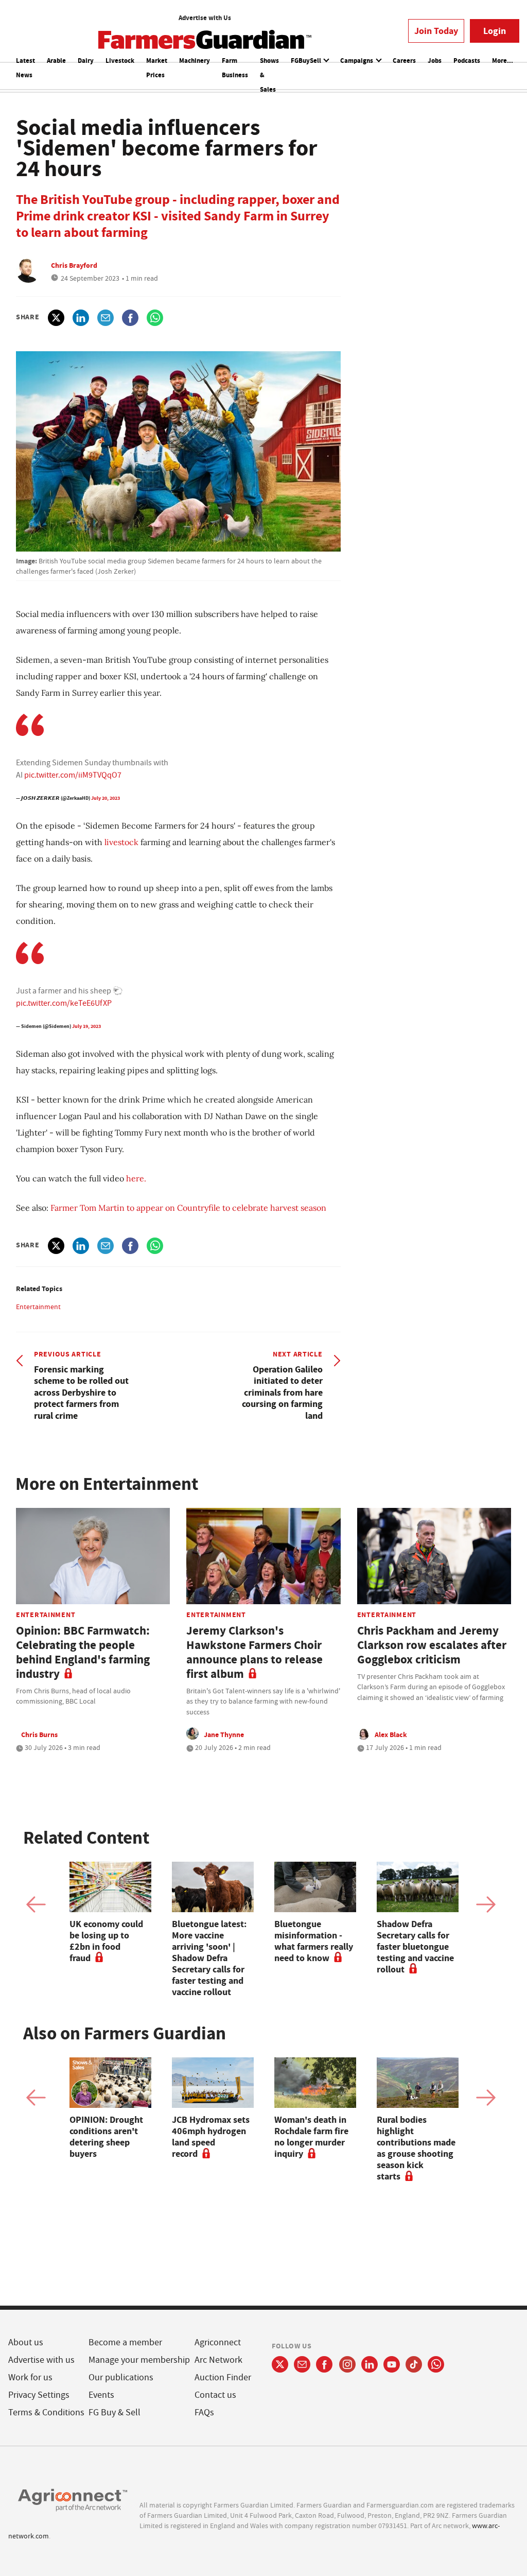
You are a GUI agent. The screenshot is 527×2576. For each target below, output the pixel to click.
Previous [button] (36, 1904)
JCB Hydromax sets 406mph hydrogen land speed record (211, 2137)
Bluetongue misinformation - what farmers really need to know (314, 1941)
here (135, 1178)
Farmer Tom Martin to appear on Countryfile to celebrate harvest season (188, 1208)
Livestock (120, 61)
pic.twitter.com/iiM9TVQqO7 (73, 775)
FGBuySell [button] (307, 61)
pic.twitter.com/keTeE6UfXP (64, 1003)
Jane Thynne (224, 1734)
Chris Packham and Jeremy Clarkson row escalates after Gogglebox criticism (432, 1645)
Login (495, 31)
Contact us (215, 2395)
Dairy (86, 61)
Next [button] (486, 1904)
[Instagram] (347, 2364)
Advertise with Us (205, 18)
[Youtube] (392, 2364)
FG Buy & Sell (115, 2412)
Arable (56, 61)
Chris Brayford (74, 265)
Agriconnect (218, 2342)
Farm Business (235, 68)
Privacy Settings (39, 2395)
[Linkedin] (370, 2364)
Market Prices (157, 68)
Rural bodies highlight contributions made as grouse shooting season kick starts (416, 2148)
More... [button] (503, 61)
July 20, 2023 (106, 798)
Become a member (125, 2342)
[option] (110, 1913)
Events (101, 2395)
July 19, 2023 (86, 1026)
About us (26, 2342)
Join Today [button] (436, 31)
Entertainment (38, 1307)
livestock (121, 842)
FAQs (204, 2412)
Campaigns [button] (357, 61)
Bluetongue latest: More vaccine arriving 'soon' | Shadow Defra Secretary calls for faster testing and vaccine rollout (209, 1958)
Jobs (435, 61)
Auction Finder (223, 2377)
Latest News (25, 68)
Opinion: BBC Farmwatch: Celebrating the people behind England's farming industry (83, 1652)
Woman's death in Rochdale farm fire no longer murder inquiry (311, 2137)
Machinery (195, 61)
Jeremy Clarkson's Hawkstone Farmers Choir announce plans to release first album (254, 1652)
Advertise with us (41, 2360)
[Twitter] (280, 2364)
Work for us (30, 2377)
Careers (404, 61)
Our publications (121, 2377)
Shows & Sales (269, 75)
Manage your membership (139, 2360)
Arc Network (218, 2360)
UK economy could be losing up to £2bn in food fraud (106, 1941)
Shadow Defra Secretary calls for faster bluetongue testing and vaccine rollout (415, 1947)
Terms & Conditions (46, 2412)
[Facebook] (324, 2364)
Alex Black (391, 1734)
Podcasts (467, 61)
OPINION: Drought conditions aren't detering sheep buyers (106, 2137)
